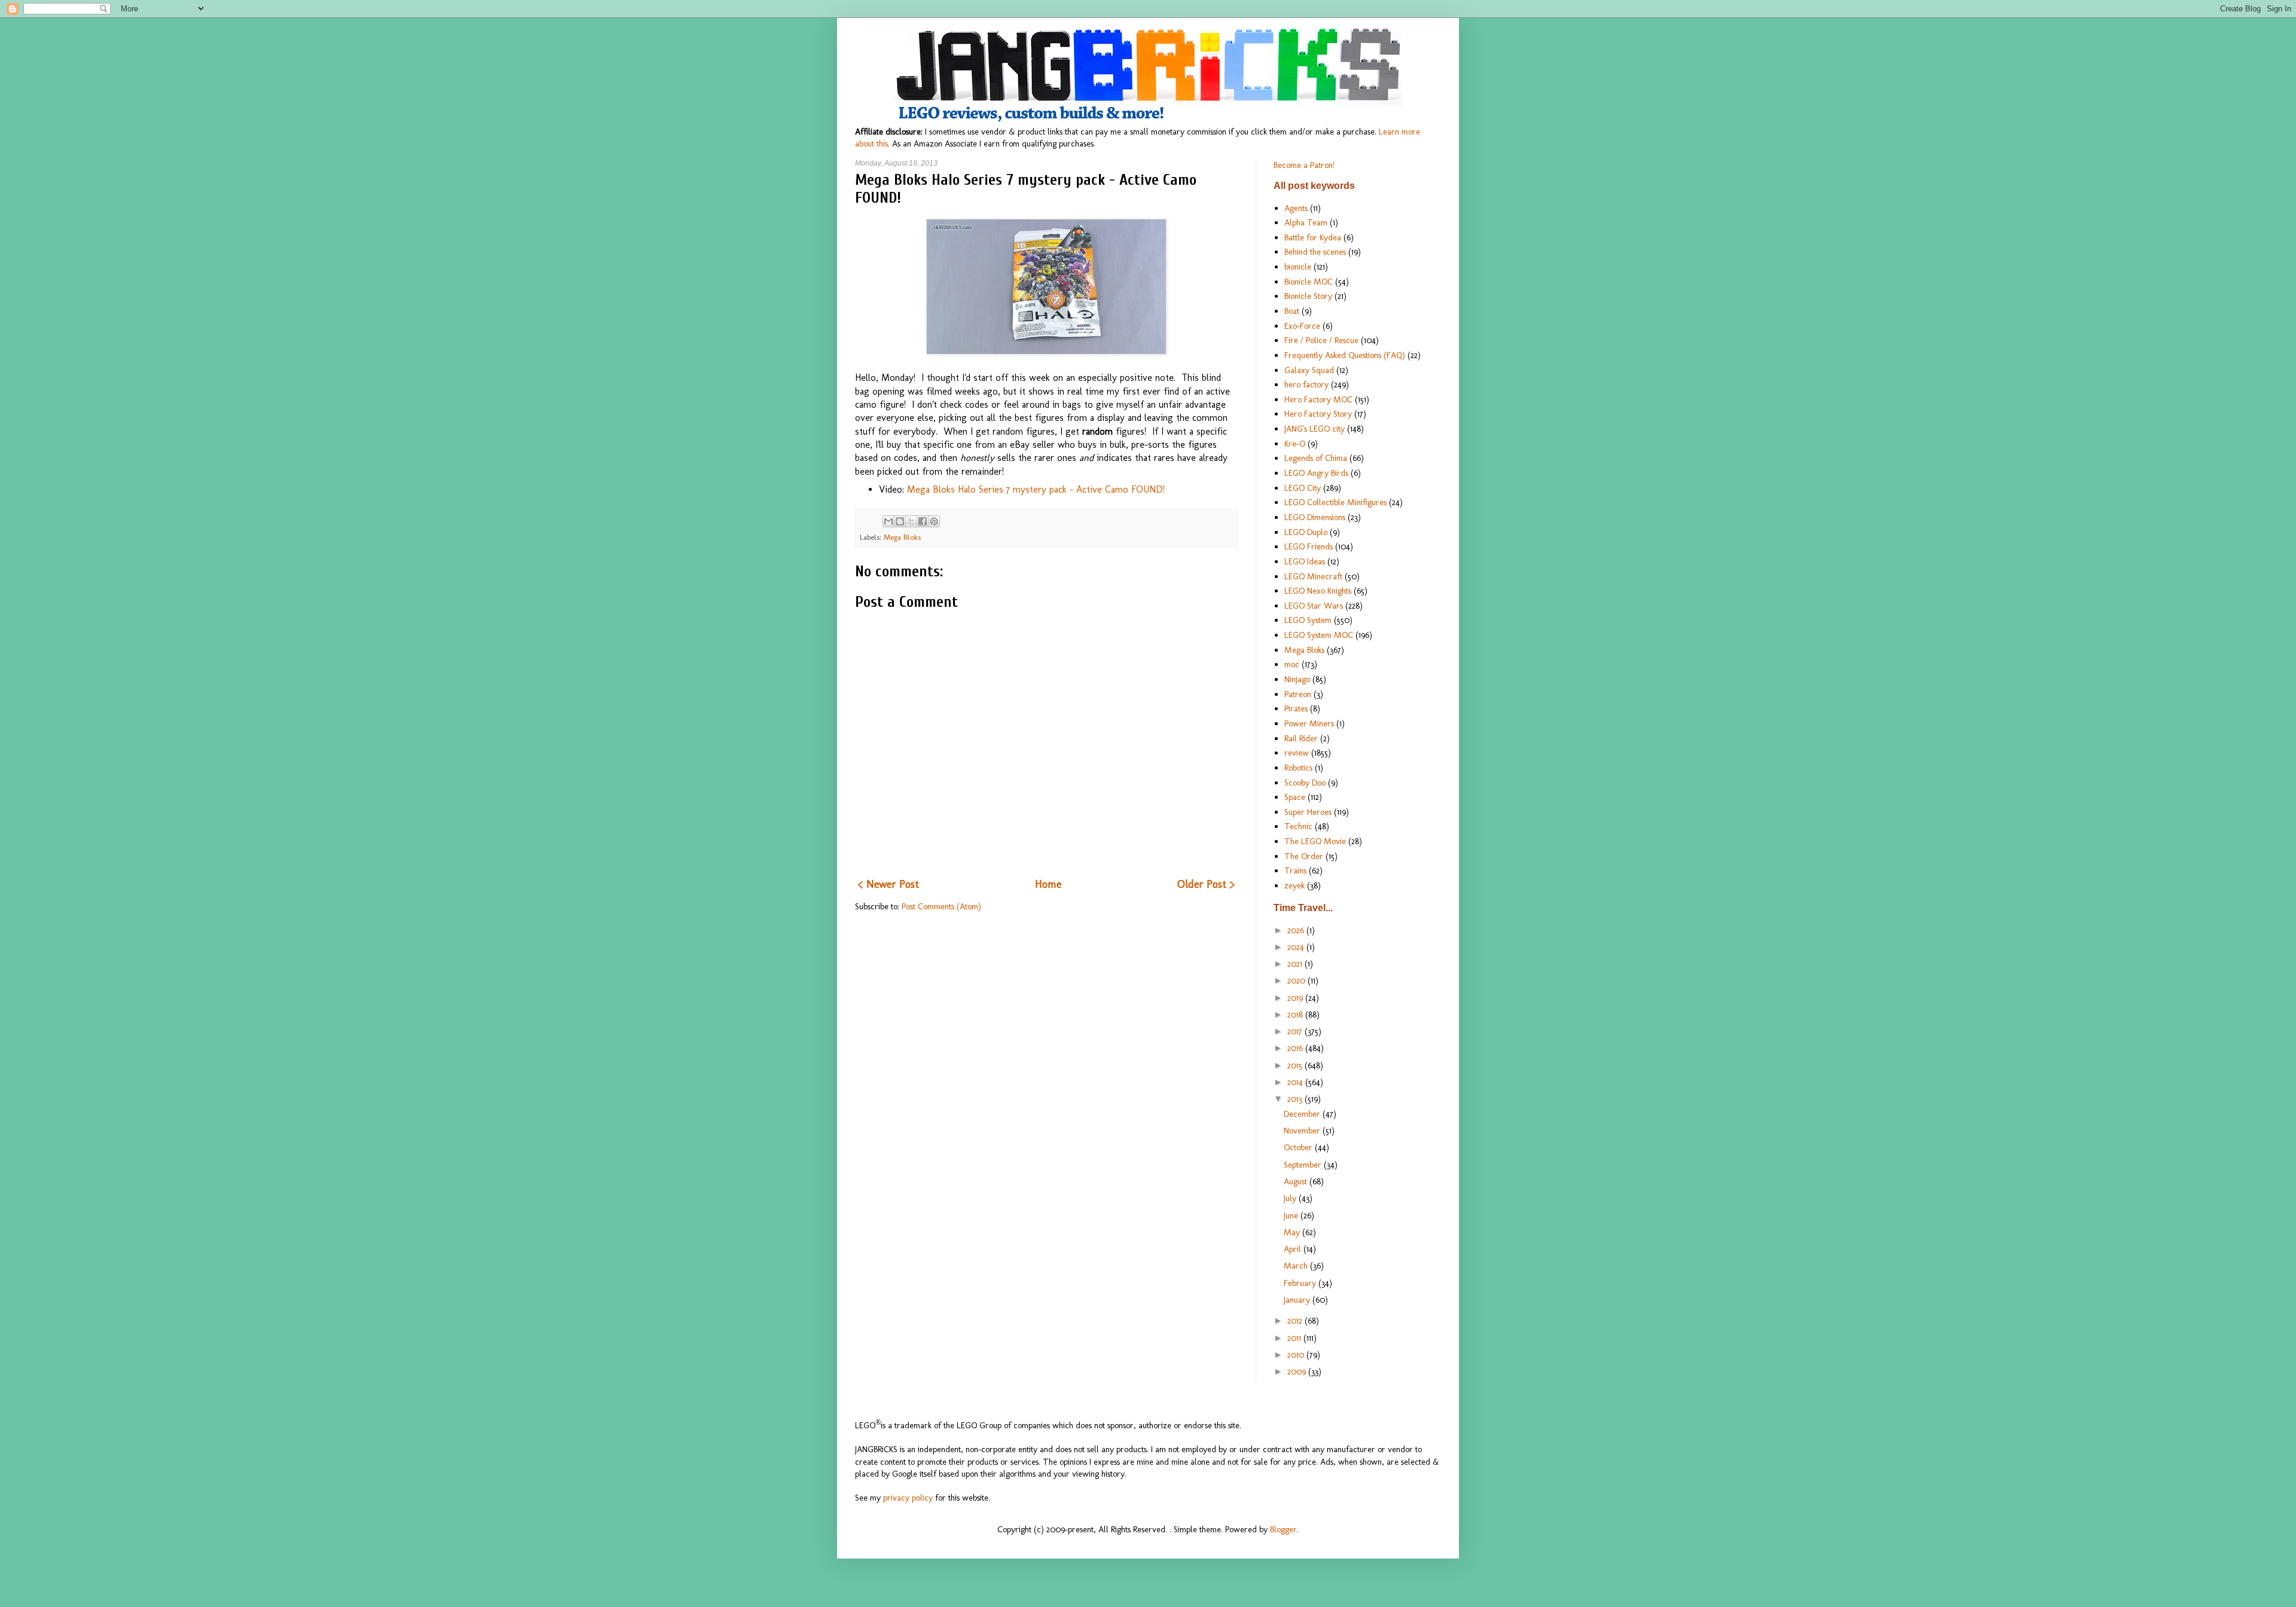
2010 (1297, 1355)
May (1293, 1232)
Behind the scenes (1315, 252)
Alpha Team (1306, 222)
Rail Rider (1301, 738)
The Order (1304, 856)
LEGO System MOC (1319, 635)
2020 (1297, 980)
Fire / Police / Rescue (1321, 340)
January (1298, 1300)
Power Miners (1309, 723)
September (1304, 1165)
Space (1295, 797)
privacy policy (908, 1498)
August (1297, 1181)
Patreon (1298, 694)
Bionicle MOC (1309, 282)
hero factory (1306, 384)
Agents (1296, 208)
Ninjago (1297, 679)
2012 (1296, 1321)
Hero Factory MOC (1318, 399)
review (1297, 753)
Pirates (1296, 708)
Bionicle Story (1308, 296)
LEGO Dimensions (1315, 517)
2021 (1296, 964)
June (1292, 1215)
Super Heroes (1308, 812)
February (1301, 1283)
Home (1048, 884)
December (1303, 1114)
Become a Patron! (1304, 165)
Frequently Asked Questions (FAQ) (1345, 355)
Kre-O (1295, 444)
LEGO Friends (1309, 546)
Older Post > (1206, 884)
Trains (1295, 870)
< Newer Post (889, 884)
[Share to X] (911, 521)
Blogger (1283, 1529)
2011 (1295, 1338)
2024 (1297, 947)
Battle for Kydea (1313, 237)
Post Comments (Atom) (941, 906)
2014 (1296, 1082)
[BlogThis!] (900, 521)
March (1297, 1266)
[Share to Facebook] (923, 521)
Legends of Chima (1316, 458)
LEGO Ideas (1305, 561)
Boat (1292, 311)
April (1294, 1249)
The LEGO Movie (1315, 841)
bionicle (1298, 267)
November (1303, 1131)
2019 (1296, 998)
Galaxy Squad (1309, 370)
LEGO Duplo (1306, 532)
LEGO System (1308, 620)
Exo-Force (1302, 326)
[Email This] (889, 521)
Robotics (1298, 768)
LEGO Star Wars (1314, 606)
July (1291, 1198)
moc (1292, 664)
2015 (1296, 1065)
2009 (1298, 1371)
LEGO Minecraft (1313, 576)
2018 (1296, 1015)
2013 (1296, 1099)
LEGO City (1303, 488)
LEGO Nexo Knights (1318, 591)
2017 (1296, 1031)
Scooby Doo (1305, 783)
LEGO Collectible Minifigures (1335, 502)
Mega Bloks (902, 537)
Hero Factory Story (1318, 414)
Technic (1298, 826)
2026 (1297, 930)
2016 (1296, 1048)
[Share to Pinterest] (934, 521)
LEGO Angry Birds (1316, 473)
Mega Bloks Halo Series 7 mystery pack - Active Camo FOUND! (1036, 489)
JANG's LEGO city (1315, 429)
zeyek (1294, 885)
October (1299, 1147)
